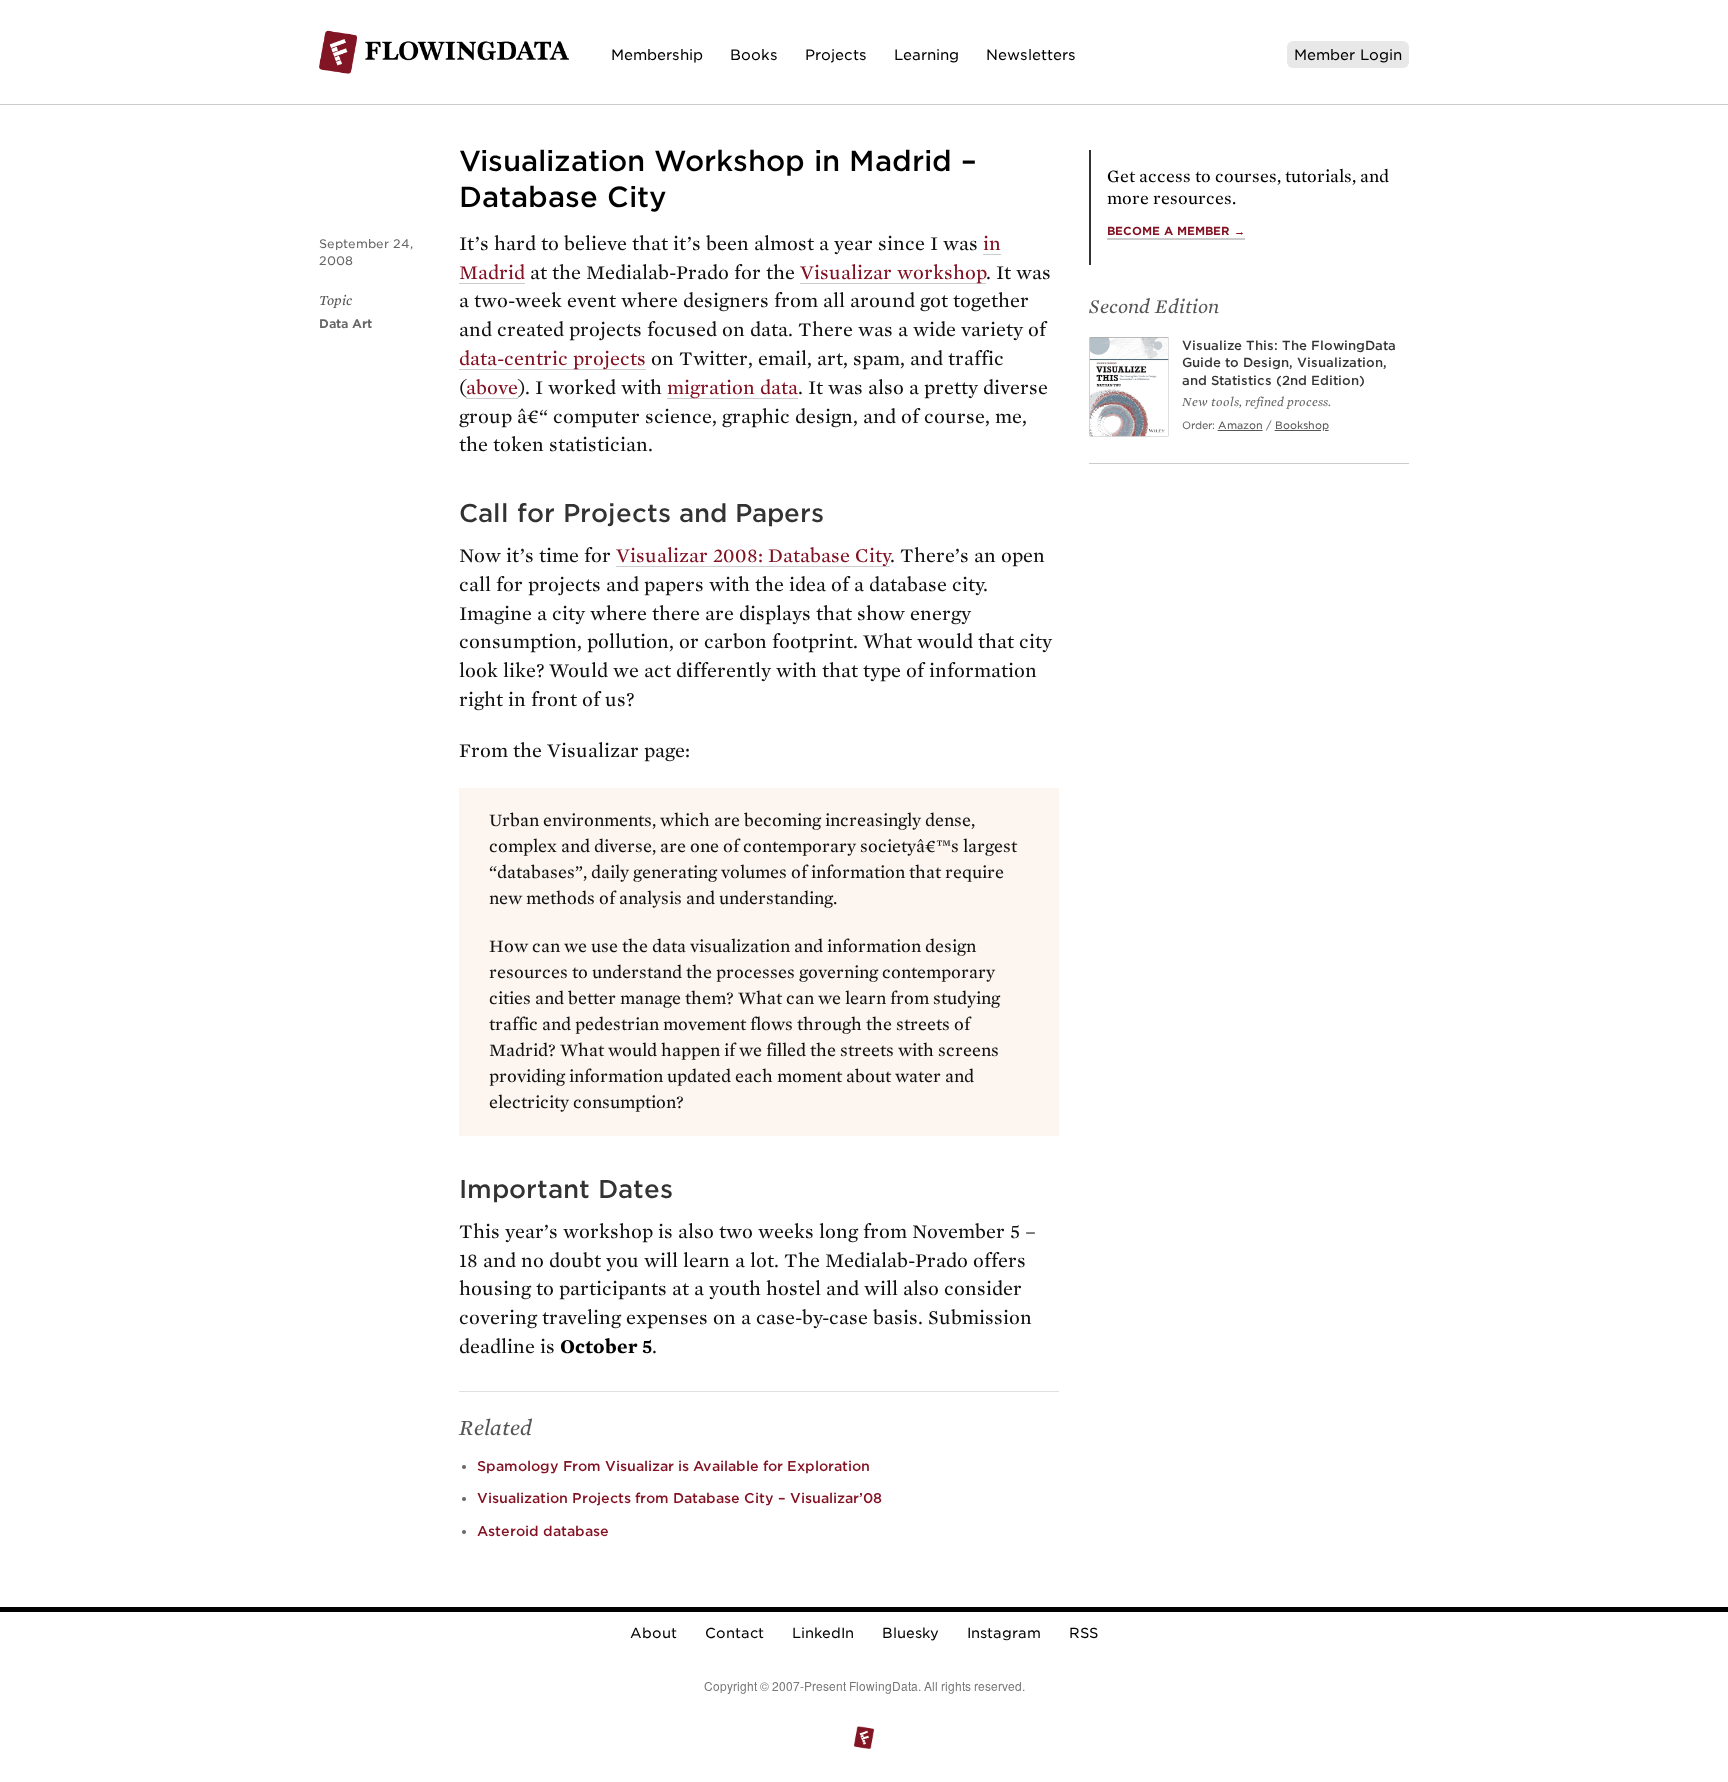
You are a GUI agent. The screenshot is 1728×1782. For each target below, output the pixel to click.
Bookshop (1302, 425)
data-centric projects (552, 358)
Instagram (1004, 1633)
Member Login (1348, 54)
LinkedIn (823, 1633)
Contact (734, 1633)
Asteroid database (543, 1531)
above (492, 387)
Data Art (345, 323)
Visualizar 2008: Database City (753, 555)
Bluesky (910, 1633)
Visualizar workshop (893, 272)
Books (754, 54)
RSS (1083, 1633)
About (653, 1633)
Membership (657, 54)
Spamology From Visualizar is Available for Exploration (673, 1466)
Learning (926, 54)
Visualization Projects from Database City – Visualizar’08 (679, 1498)
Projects (836, 54)
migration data (732, 387)
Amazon (1240, 425)
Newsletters (1031, 54)
